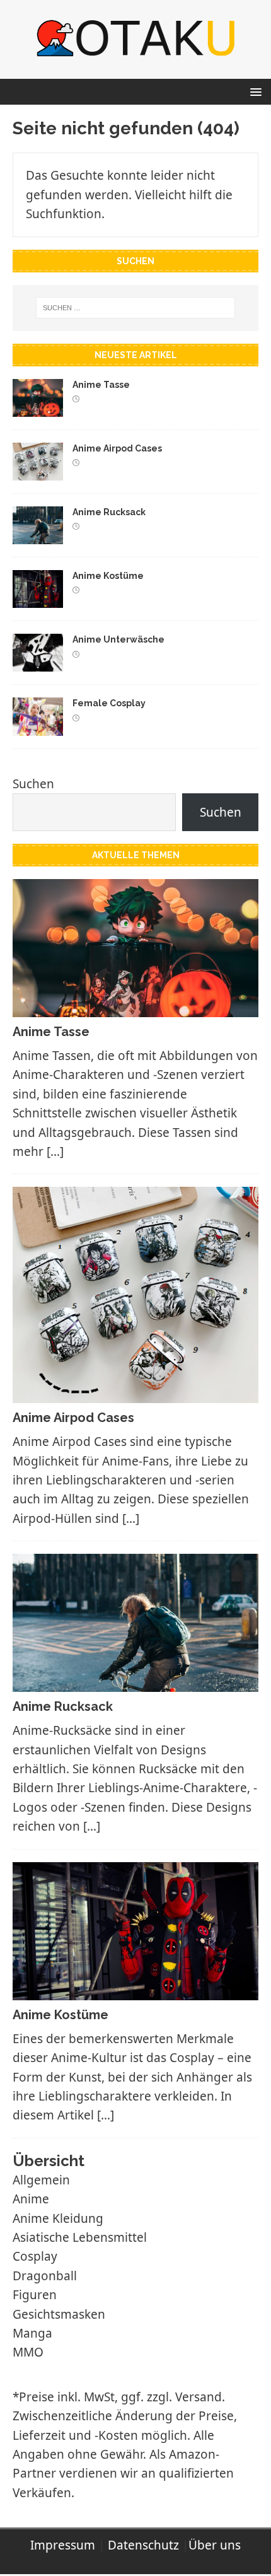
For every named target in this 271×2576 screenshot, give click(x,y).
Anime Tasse (101, 385)
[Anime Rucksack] (38, 535)
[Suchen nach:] (136, 308)
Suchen (33, 784)
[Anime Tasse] (38, 407)
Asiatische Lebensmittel (80, 2237)
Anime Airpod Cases (117, 448)
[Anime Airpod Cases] (38, 471)
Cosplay (35, 2256)
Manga (32, 2333)
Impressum (63, 2545)
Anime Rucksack (109, 512)
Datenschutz (143, 2545)
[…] (55, 1151)
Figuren (35, 2295)
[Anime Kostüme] (38, 598)
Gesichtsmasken (59, 2314)
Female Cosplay (109, 703)
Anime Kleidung (58, 2218)
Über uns (215, 2545)
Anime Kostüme (108, 576)
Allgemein (41, 2180)
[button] (254, 91)
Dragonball (45, 2276)
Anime (31, 2199)
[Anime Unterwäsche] (38, 662)
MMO (28, 2352)
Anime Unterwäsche (118, 639)
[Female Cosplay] (38, 726)
